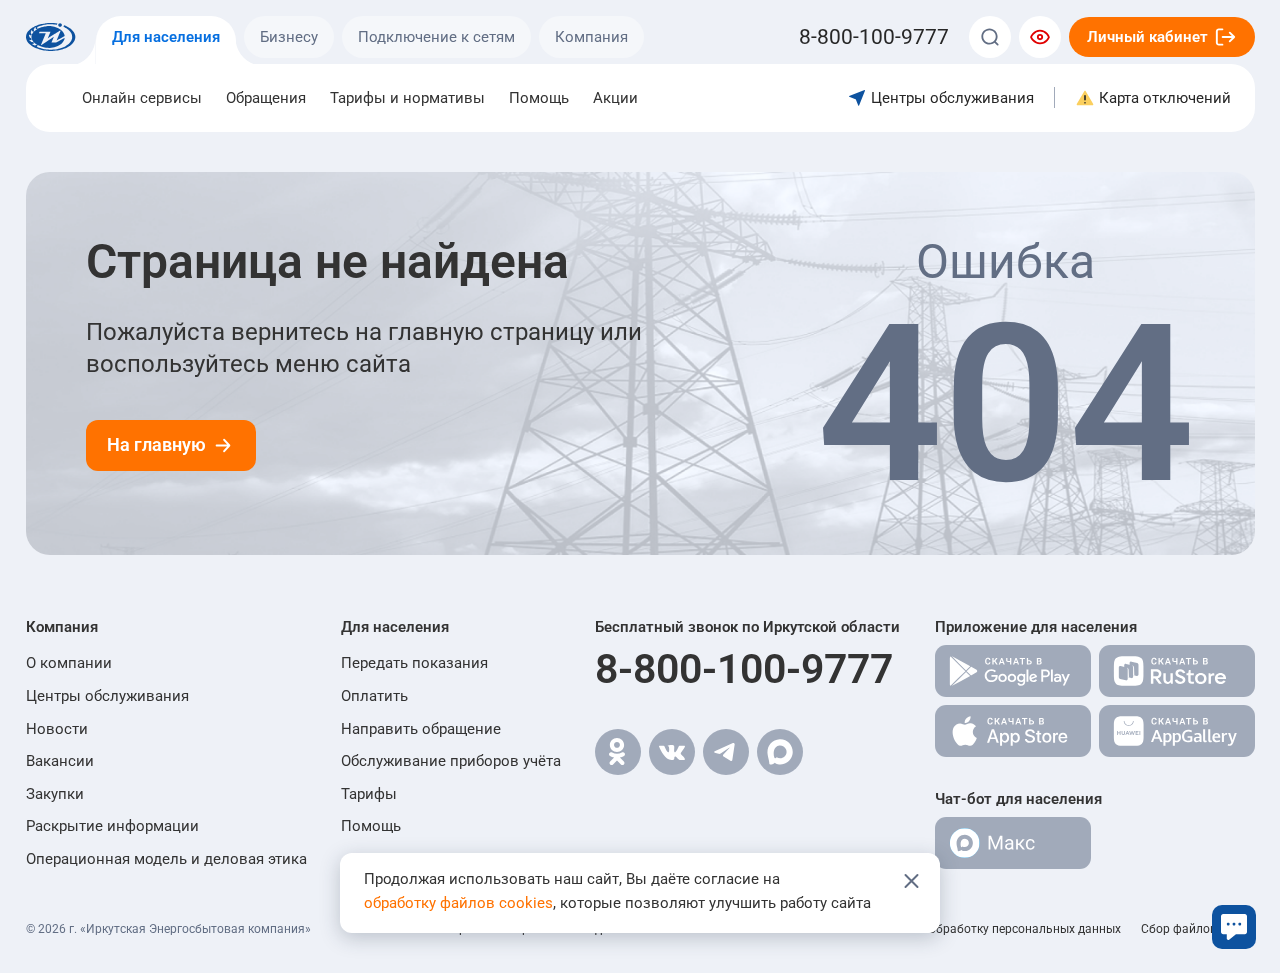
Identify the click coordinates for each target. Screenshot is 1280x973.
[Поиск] (990, 37)
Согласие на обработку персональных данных (988, 929)
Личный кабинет (1147, 37)
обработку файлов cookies (458, 903)
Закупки (55, 794)
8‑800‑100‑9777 (874, 37)
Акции (615, 98)
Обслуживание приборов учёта (451, 761)
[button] (166, 627)
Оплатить (374, 696)
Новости (57, 729)
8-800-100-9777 (744, 669)
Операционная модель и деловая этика (166, 859)
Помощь (539, 98)
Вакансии (60, 761)
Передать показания (414, 663)
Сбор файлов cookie (1198, 929)
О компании (69, 663)
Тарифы (369, 794)
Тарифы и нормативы (407, 98)
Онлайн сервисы (142, 98)
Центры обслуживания (107, 696)
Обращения (266, 98)
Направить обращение (421, 729)
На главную (156, 445)
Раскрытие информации (112, 826)
